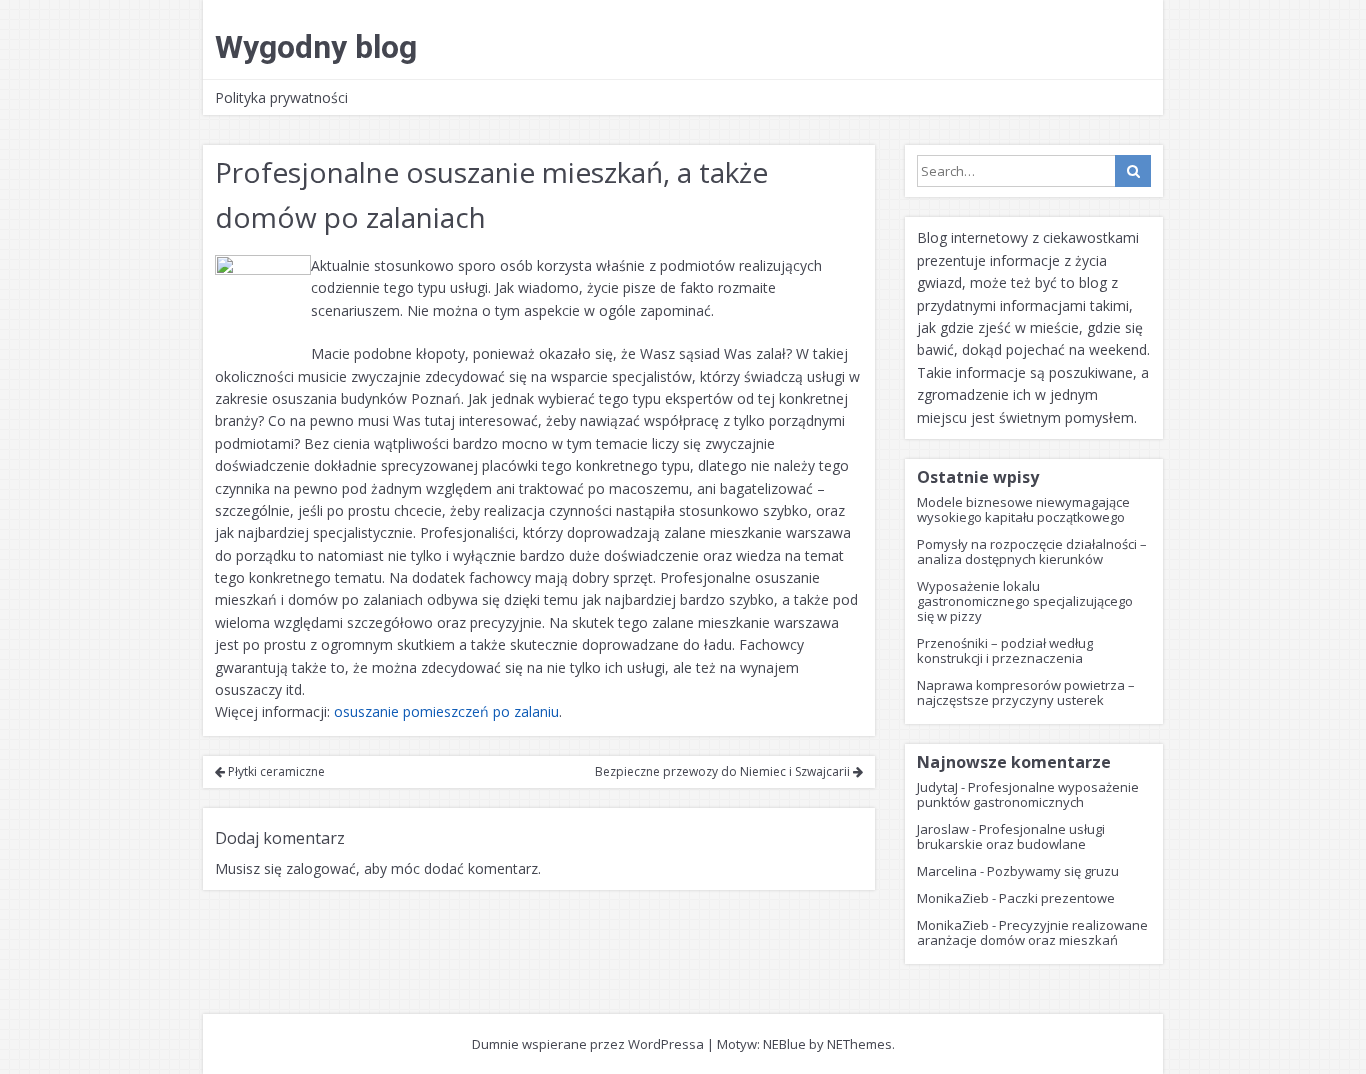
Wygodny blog (316, 47)
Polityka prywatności (281, 97)
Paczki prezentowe (1057, 898)
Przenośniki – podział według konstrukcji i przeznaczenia (1005, 650)
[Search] (1133, 171)
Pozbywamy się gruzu (1053, 871)
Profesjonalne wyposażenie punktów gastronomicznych (1028, 794)
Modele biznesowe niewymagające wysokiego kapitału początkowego (1023, 509)
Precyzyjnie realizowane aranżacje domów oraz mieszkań (1032, 932)
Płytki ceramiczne (275, 771)
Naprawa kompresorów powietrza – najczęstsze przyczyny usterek (1026, 692)
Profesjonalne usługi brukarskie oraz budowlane (1011, 836)
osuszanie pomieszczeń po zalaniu (446, 711)
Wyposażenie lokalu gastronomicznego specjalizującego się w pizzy (1025, 601)
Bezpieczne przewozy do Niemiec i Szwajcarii (724, 771)
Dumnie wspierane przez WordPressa (588, 1044)
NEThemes (859, 1044)
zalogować (321, 868)
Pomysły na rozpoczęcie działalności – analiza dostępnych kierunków (1032, 551)
